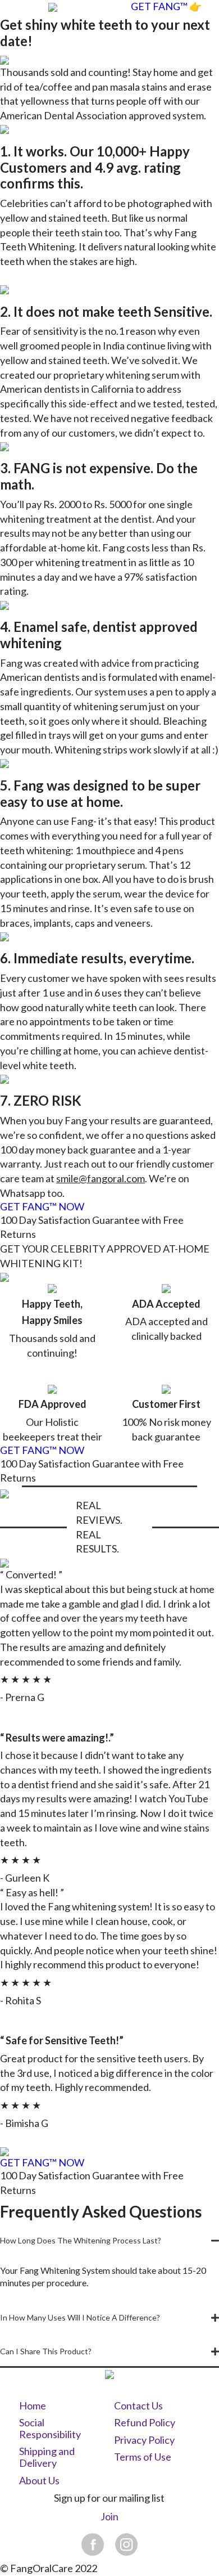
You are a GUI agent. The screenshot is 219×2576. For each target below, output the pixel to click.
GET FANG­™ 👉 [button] (166, 6)
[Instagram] (126, 2544)
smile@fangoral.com (101, 1178)
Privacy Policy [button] (144, 2440)
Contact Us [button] (138, 2406)
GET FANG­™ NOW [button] (42, 1207)
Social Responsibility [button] (50, 2429)
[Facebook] (93, 2544)
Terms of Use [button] (143, 2457)
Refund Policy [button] (145, 2423)
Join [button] (109, 2517)
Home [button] (33, 2406)
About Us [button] (39, 2481)
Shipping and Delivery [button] (47, 2458)
